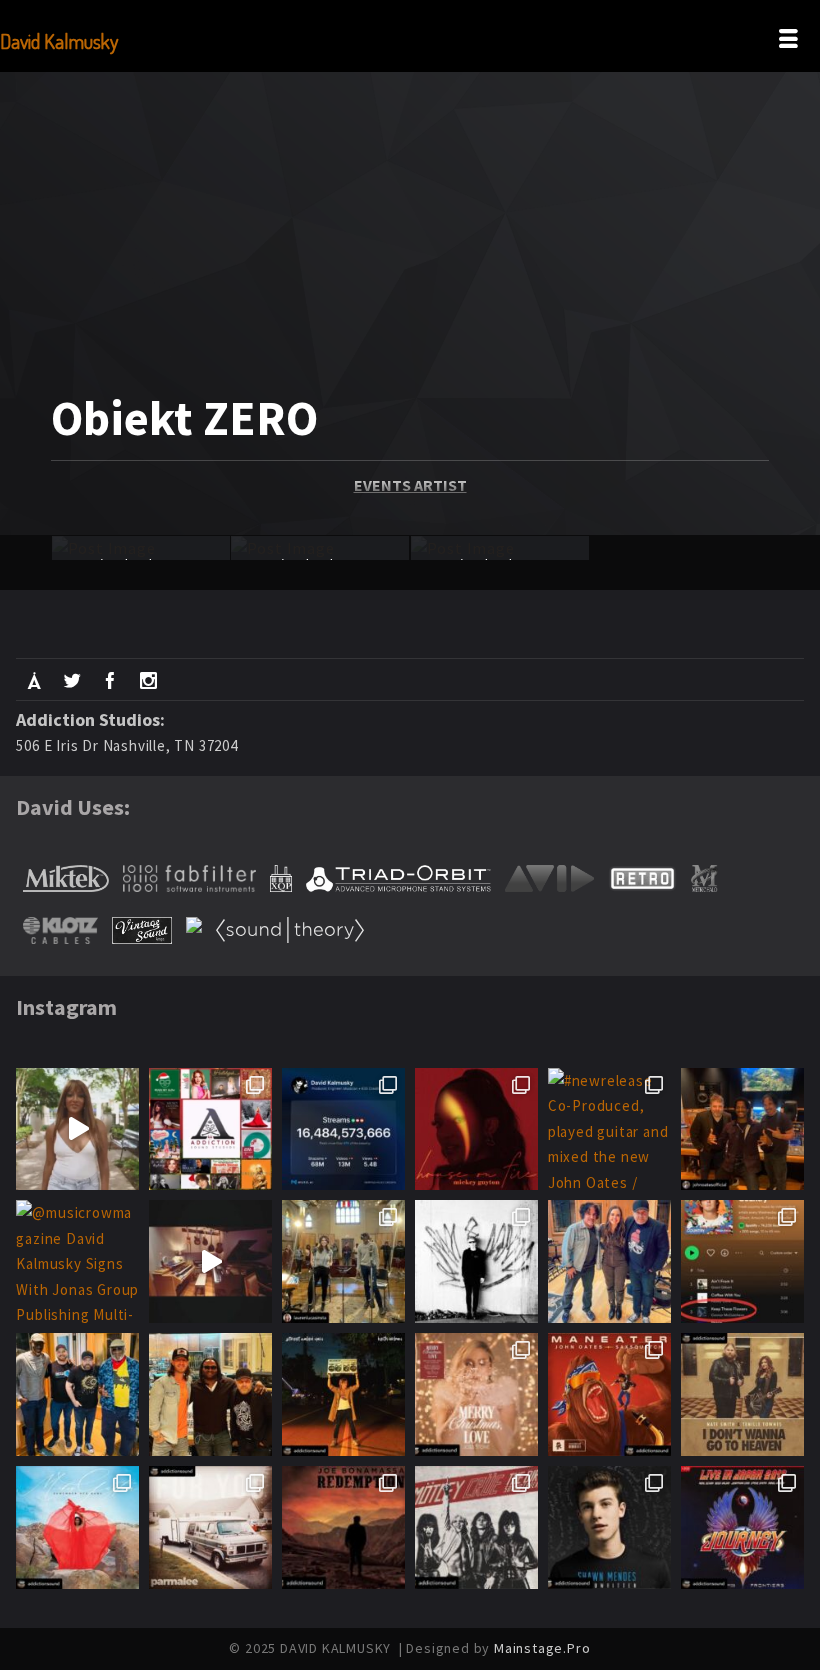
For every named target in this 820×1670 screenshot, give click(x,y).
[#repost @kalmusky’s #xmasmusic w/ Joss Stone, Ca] (210, 1129)
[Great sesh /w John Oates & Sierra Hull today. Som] (609, 1261)
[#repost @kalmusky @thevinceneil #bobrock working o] (476, 1527)
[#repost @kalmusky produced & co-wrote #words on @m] (77, 1527)
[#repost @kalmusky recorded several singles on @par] (210, 1527)
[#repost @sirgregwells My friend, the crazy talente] (210, 1261)
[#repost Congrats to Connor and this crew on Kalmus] (742, 1261)
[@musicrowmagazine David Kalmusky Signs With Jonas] (77, 1261)
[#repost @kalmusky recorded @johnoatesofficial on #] (609, 1394)
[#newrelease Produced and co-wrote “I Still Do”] (476, 1129)
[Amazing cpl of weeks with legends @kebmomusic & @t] (77, 1394)
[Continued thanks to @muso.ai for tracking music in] (343, 1129)
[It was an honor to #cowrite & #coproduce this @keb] (343, 1261)
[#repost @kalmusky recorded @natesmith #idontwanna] (742, 1394)
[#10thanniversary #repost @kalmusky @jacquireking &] (609, 1527)
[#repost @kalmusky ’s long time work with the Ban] (742, 1527)
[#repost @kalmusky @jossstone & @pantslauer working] (476, 1394)
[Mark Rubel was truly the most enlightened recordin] (476, 1261)
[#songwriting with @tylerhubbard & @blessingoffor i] (210, 1394)
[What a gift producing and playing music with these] (742, 1129)
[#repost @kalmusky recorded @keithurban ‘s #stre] (343, 1394)
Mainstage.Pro (542, 1648)
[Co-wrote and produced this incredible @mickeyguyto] (77, 1129)
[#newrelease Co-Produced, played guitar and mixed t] (609, 1129)
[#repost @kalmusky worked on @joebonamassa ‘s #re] (343, 1527)
